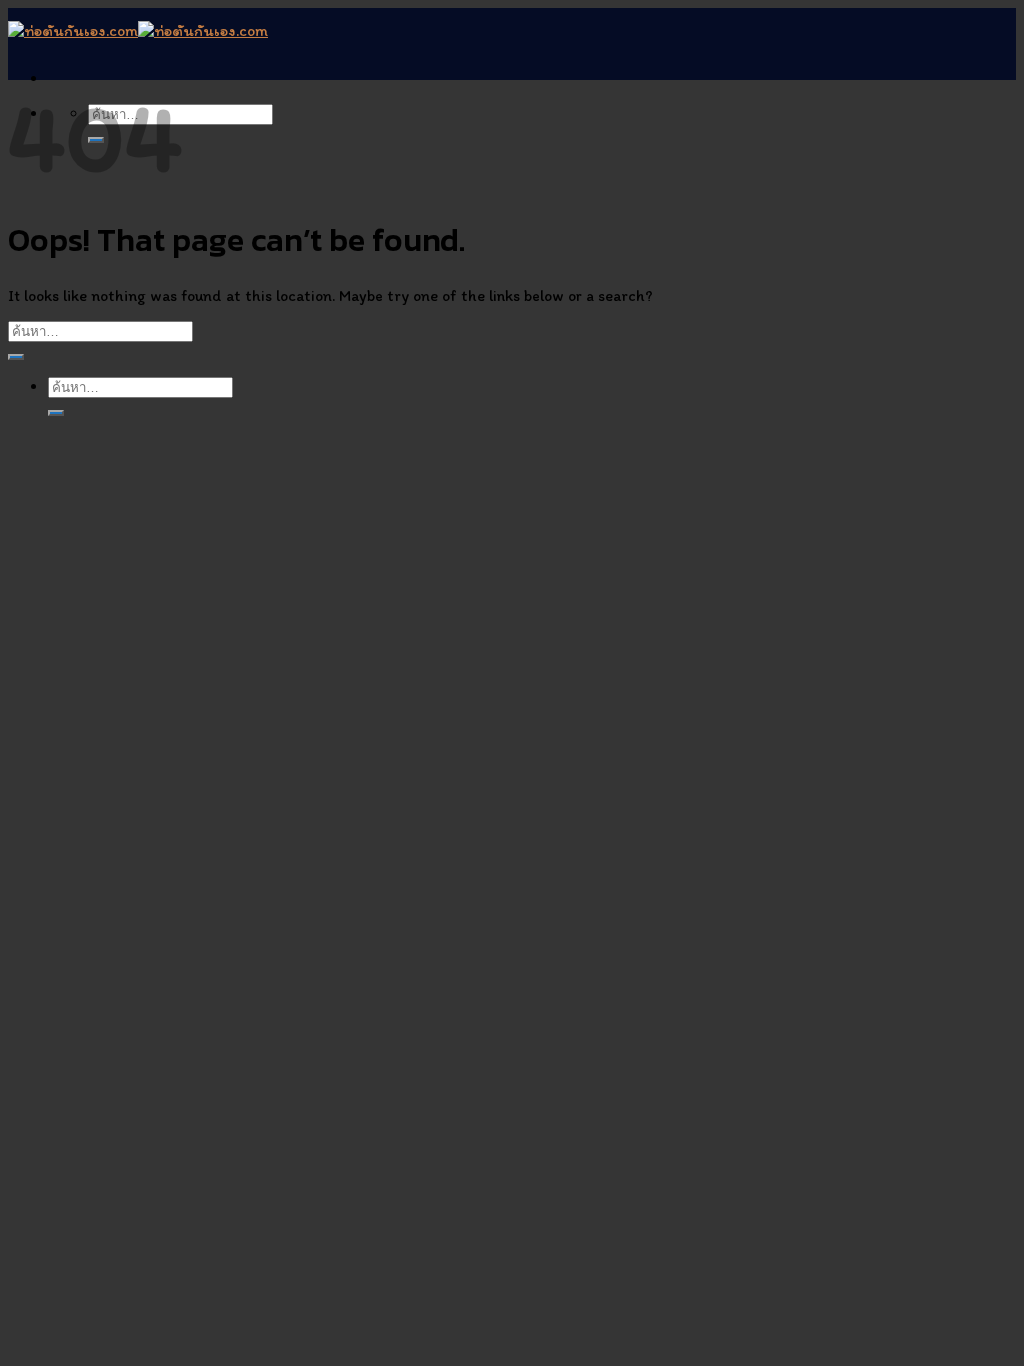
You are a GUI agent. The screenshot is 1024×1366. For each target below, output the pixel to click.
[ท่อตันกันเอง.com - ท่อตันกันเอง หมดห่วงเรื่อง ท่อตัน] (138, 30)
